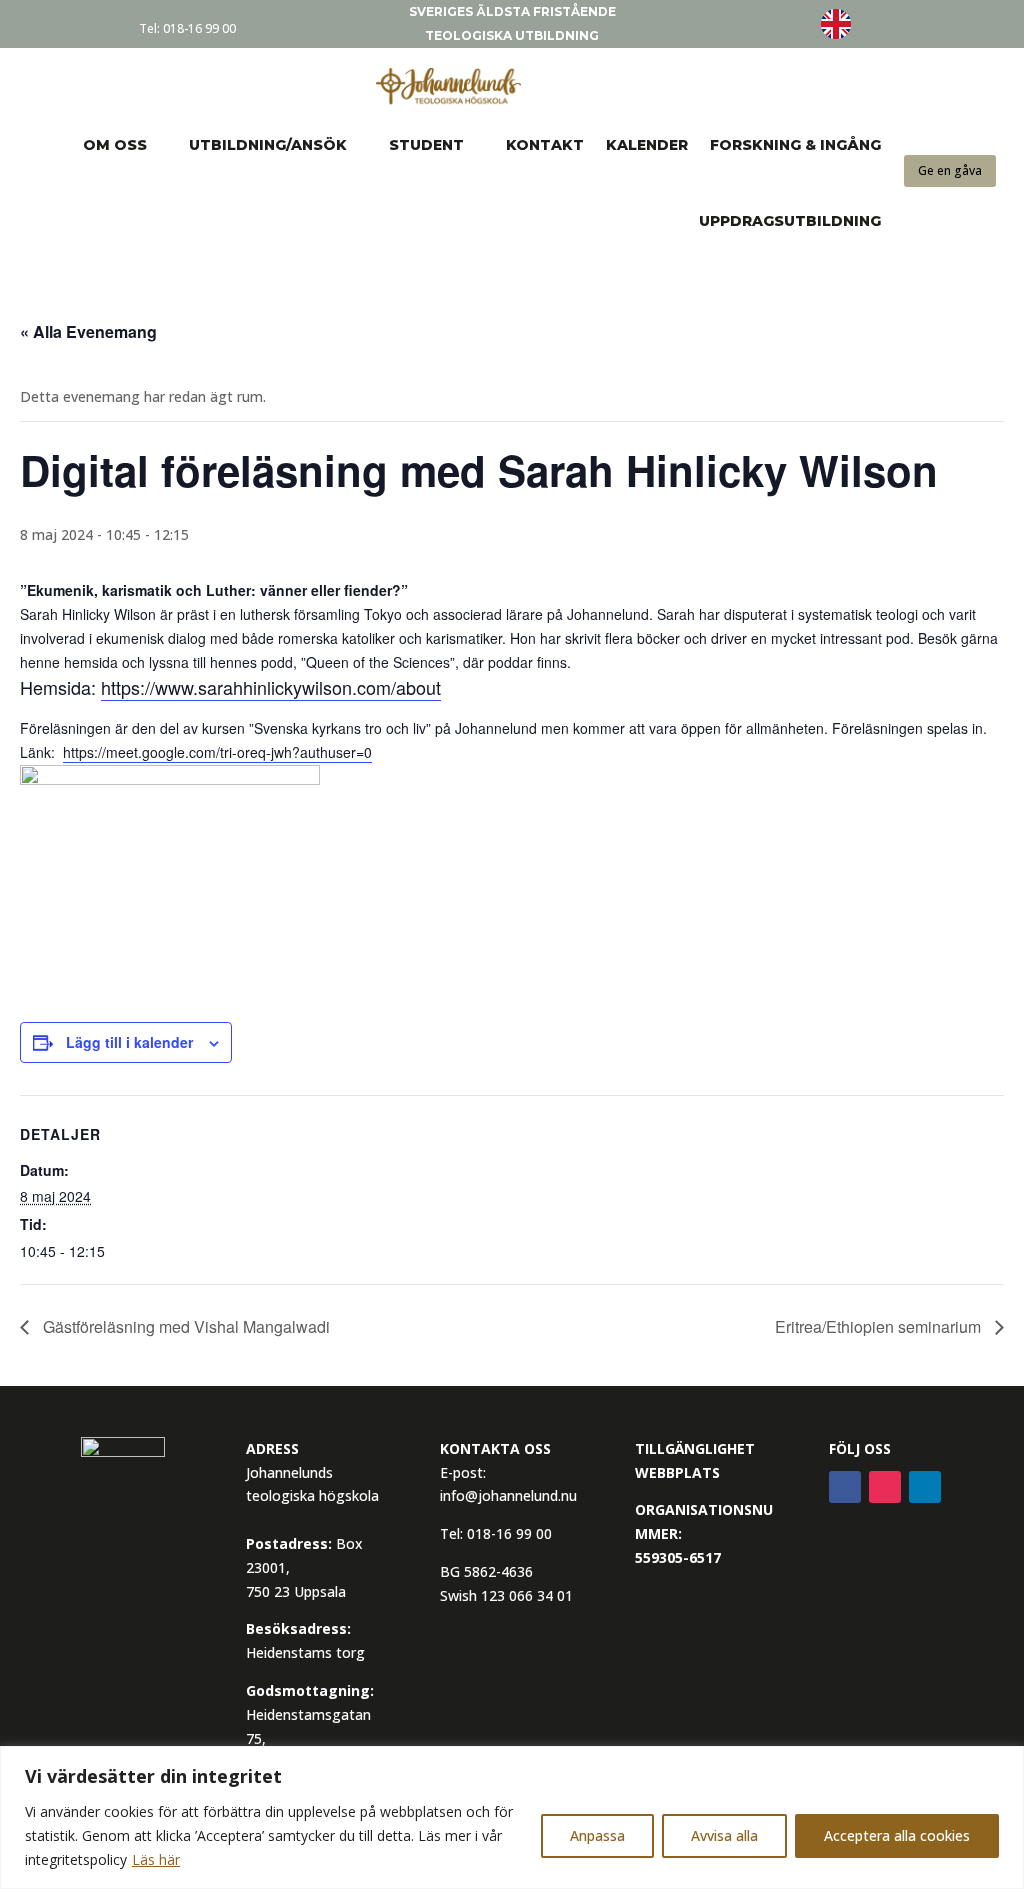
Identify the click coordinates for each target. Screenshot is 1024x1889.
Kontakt (545, 145)
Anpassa (597, 1835)
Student (426, 145)
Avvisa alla (724, 1835)
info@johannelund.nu (508, 1495)
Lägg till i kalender (129, 1042)
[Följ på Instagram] (885, 1487)
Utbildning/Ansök (268, 145)
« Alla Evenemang (88, 331)
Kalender (647, 145)
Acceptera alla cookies (897, 1835)
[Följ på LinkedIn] (925, 1487)
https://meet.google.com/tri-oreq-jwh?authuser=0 (217, 752)
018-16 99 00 (199, 28)
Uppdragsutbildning (790, 221)
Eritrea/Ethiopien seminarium (880, 1326)
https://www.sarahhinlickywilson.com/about (271, 687)
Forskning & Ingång (795, 145)
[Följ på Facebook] (845, 1487)
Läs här (156, 1859)
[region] (512, 1817)
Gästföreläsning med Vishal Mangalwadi (184, 1326)
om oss (115, 145)
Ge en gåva (950, 170)
